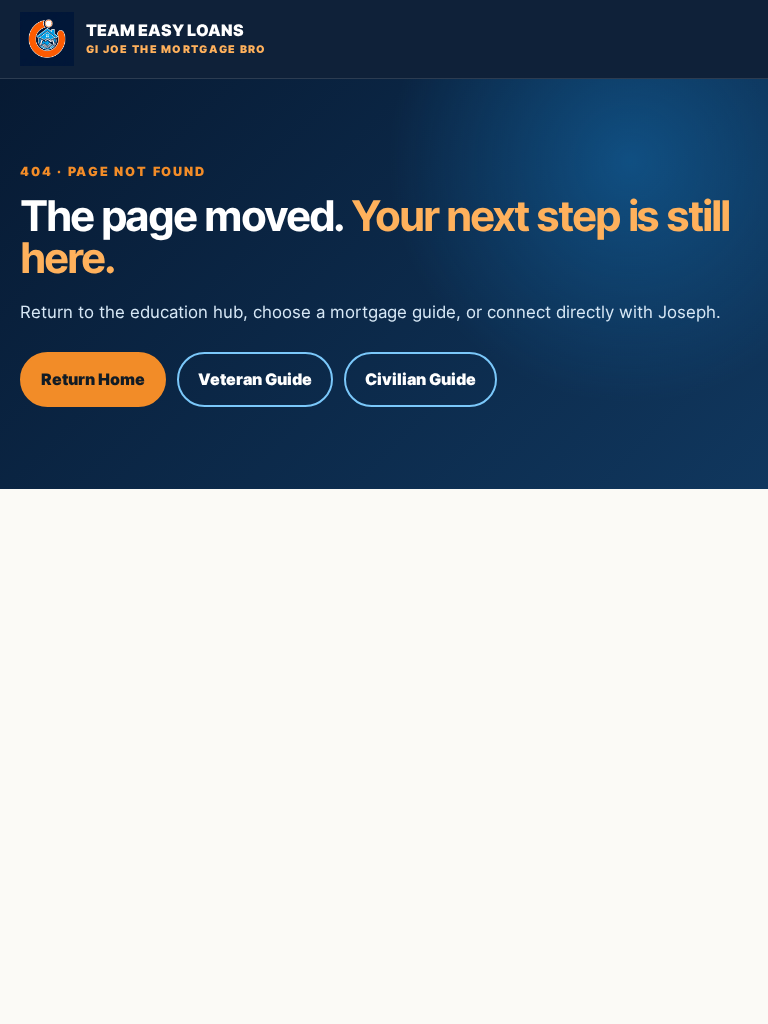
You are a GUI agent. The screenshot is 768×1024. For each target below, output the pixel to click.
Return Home (93, 379)
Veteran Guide (255, 379)
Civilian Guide (420, 379)
